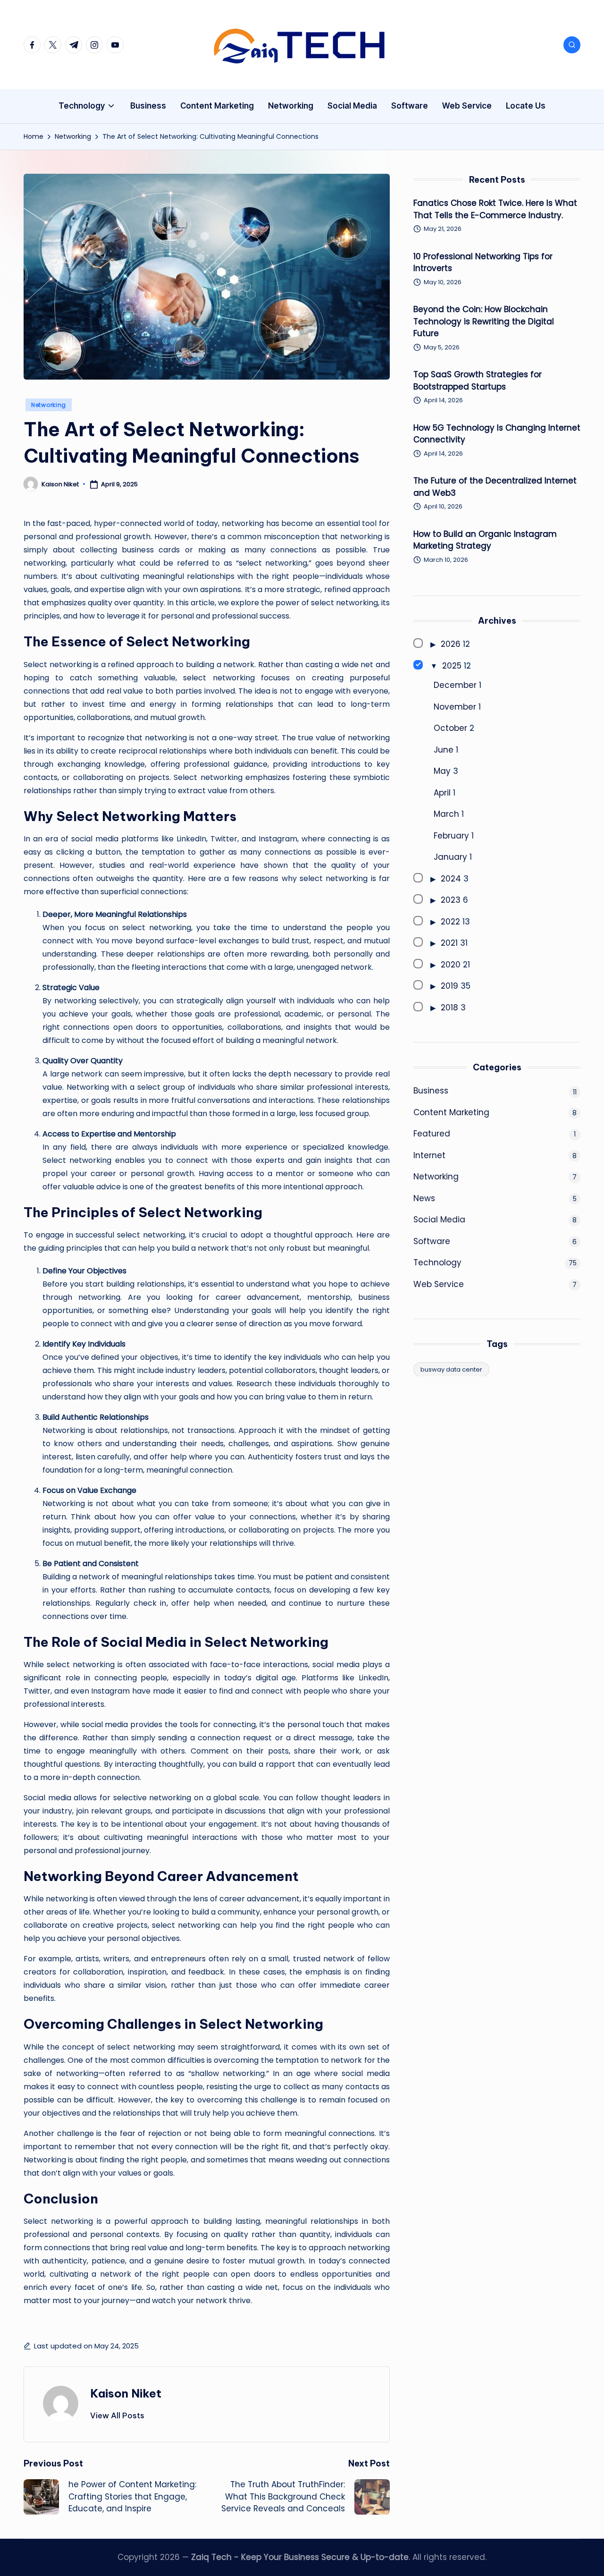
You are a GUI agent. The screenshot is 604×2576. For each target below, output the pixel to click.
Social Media (439, 1220)
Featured (432, 1134)
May (442, 771)
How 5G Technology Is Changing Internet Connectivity (497, 433)
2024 (451, 878)
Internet (429, 1155)
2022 (450, 921)
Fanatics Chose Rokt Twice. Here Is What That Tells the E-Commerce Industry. (495, 209)
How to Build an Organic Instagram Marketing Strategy (485, 540)
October (450, 728)
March (446, 814)
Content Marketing (451, 1112)
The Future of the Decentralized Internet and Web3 (495, 487)
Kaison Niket (126, 2393)
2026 (451, 644)
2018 (449, 1007)
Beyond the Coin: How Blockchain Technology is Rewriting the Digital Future (484, 321)
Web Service (439, 1284)
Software (432, 1241)
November (455, 706)
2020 (451, 964)
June (444, 749)
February (451, 835)
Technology (437, 1263)
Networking (49, 405)
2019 (449, 986)
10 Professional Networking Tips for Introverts (483, 262)
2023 (451, 900)
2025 (452, 665)
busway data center (451, 1369)
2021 (449, 943)
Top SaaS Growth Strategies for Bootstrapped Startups (478, 381)
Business (431, 1091)
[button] (117, 2415)
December (455, 685)
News (424, 1198)
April (442, 792)
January (450, 857)
